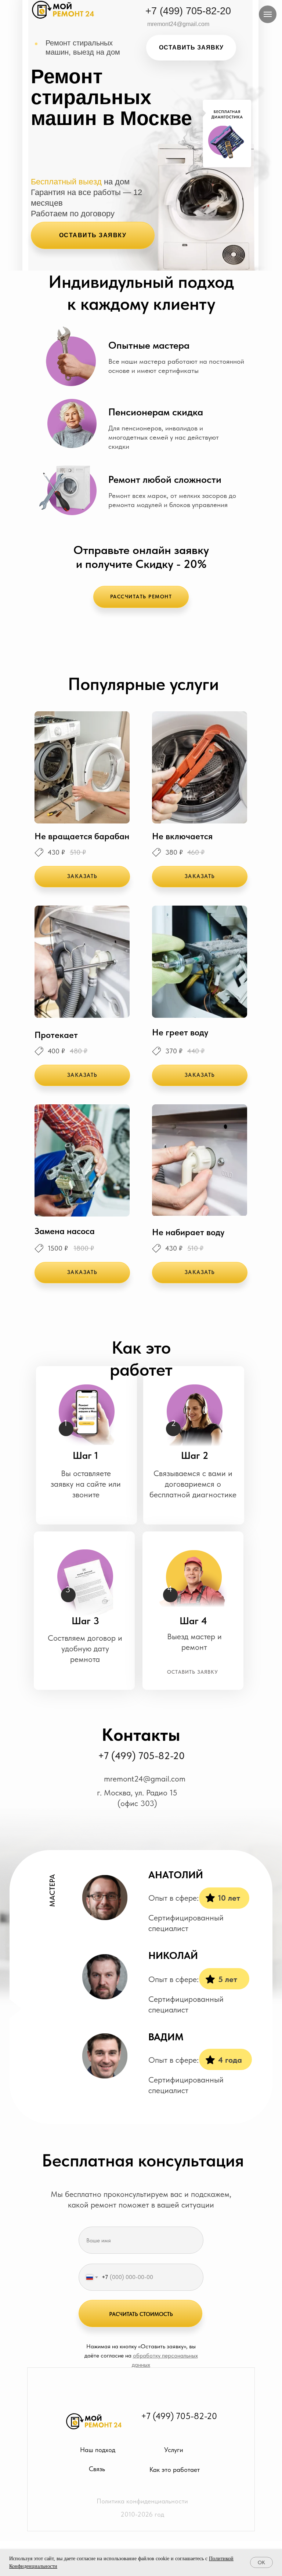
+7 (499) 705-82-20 (141, 1756)
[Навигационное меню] (268, 14)
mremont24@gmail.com (145, 1779)
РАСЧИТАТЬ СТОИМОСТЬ (141, 2314)
